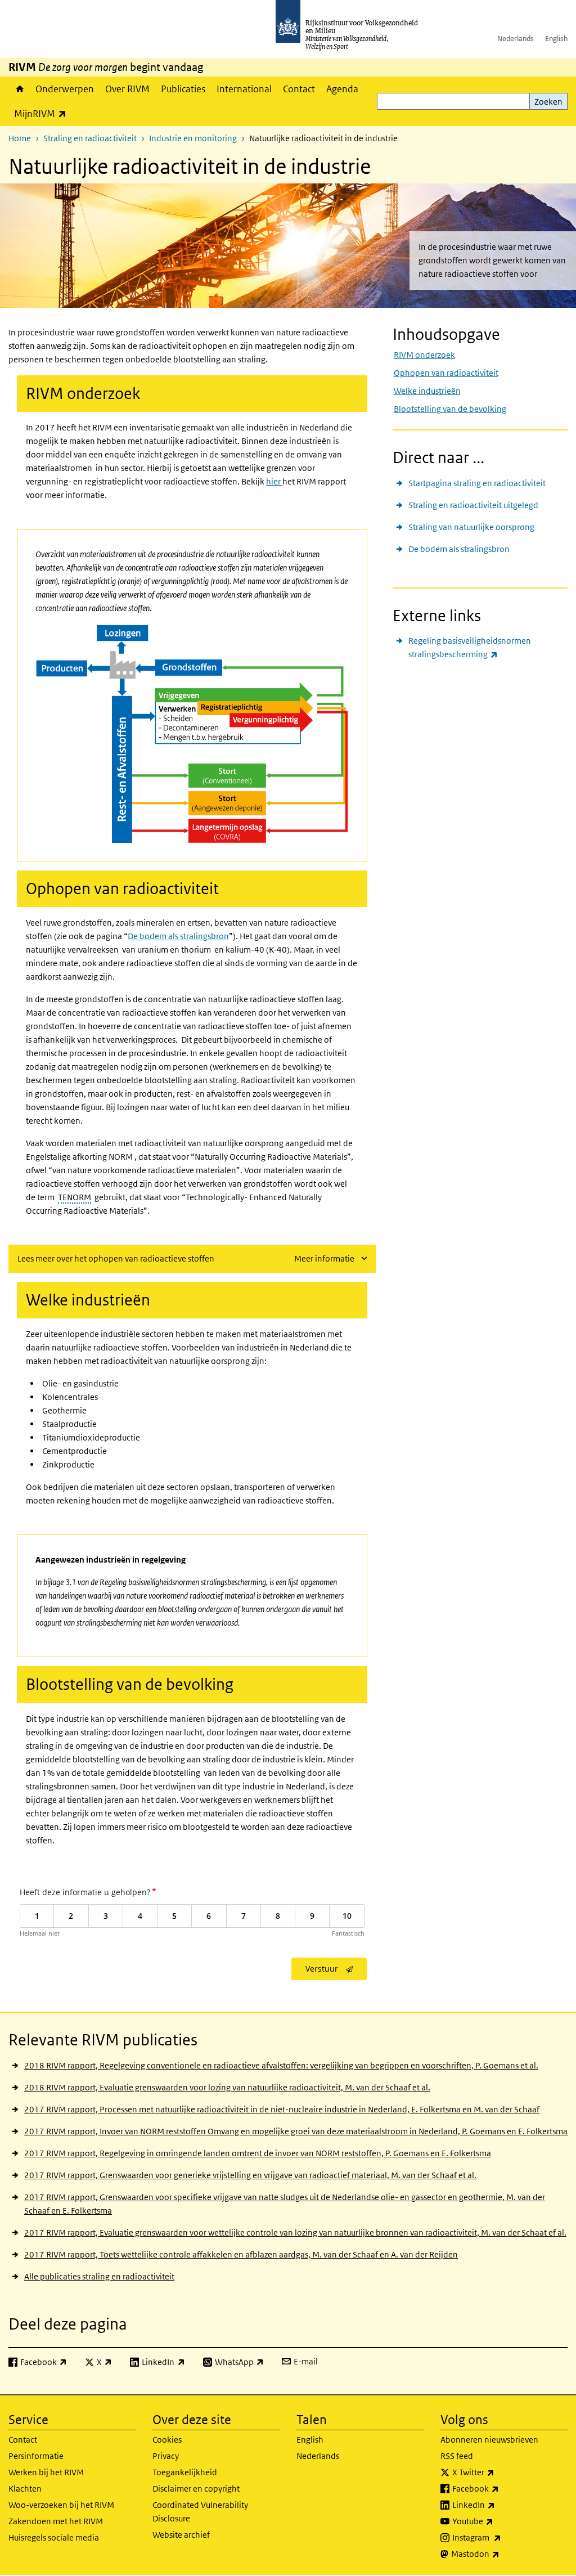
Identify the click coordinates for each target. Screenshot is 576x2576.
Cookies (167, 2440)
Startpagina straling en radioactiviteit (477, 483)
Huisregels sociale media (54, 2537)
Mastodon (500, 2553)
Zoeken (548, 102)
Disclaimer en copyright (196, 2489)
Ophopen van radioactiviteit (446, 373)
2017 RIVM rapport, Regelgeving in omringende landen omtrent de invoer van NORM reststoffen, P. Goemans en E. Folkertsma (258, 2153)
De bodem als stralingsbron (459, 549)
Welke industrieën (427, 391)
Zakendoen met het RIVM (56, 2521)
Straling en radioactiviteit (90, 138)
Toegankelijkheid (185, 2472)
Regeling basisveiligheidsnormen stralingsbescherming (478, 647)
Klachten (25, 2489)
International (244, 89)
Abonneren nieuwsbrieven (489, 2440)
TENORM (75, 1197)
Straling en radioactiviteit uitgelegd (473, 505)
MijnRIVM (43, 113)
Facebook (500, 2488)
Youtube (498, 2521)
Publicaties (183, 89)
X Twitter (498, 2472)
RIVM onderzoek (424, 355)
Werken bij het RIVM (46, 2472)
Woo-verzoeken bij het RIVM (61, 2505)
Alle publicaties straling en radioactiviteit (99, 2276)
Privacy (166, 2456)
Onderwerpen (65, 89)
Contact (299, 89)
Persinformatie (36, 2456)
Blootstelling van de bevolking (450, 409)
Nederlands (516, 39)
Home (19, 89)
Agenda (342, 89)
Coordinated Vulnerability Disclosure (200, 2512)
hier (274, 481)
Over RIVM (127, 89)
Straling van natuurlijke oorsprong (471, 527)
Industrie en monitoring (193, 138)
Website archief (181, 2535)
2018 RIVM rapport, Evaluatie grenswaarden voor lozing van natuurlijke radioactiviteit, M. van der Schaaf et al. (227, 2087)
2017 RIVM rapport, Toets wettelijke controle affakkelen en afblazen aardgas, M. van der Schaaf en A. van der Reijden (241, 2254)
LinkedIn (498, 2505)
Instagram (501, 2537)
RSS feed (457, 2456)
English (556, 39)
